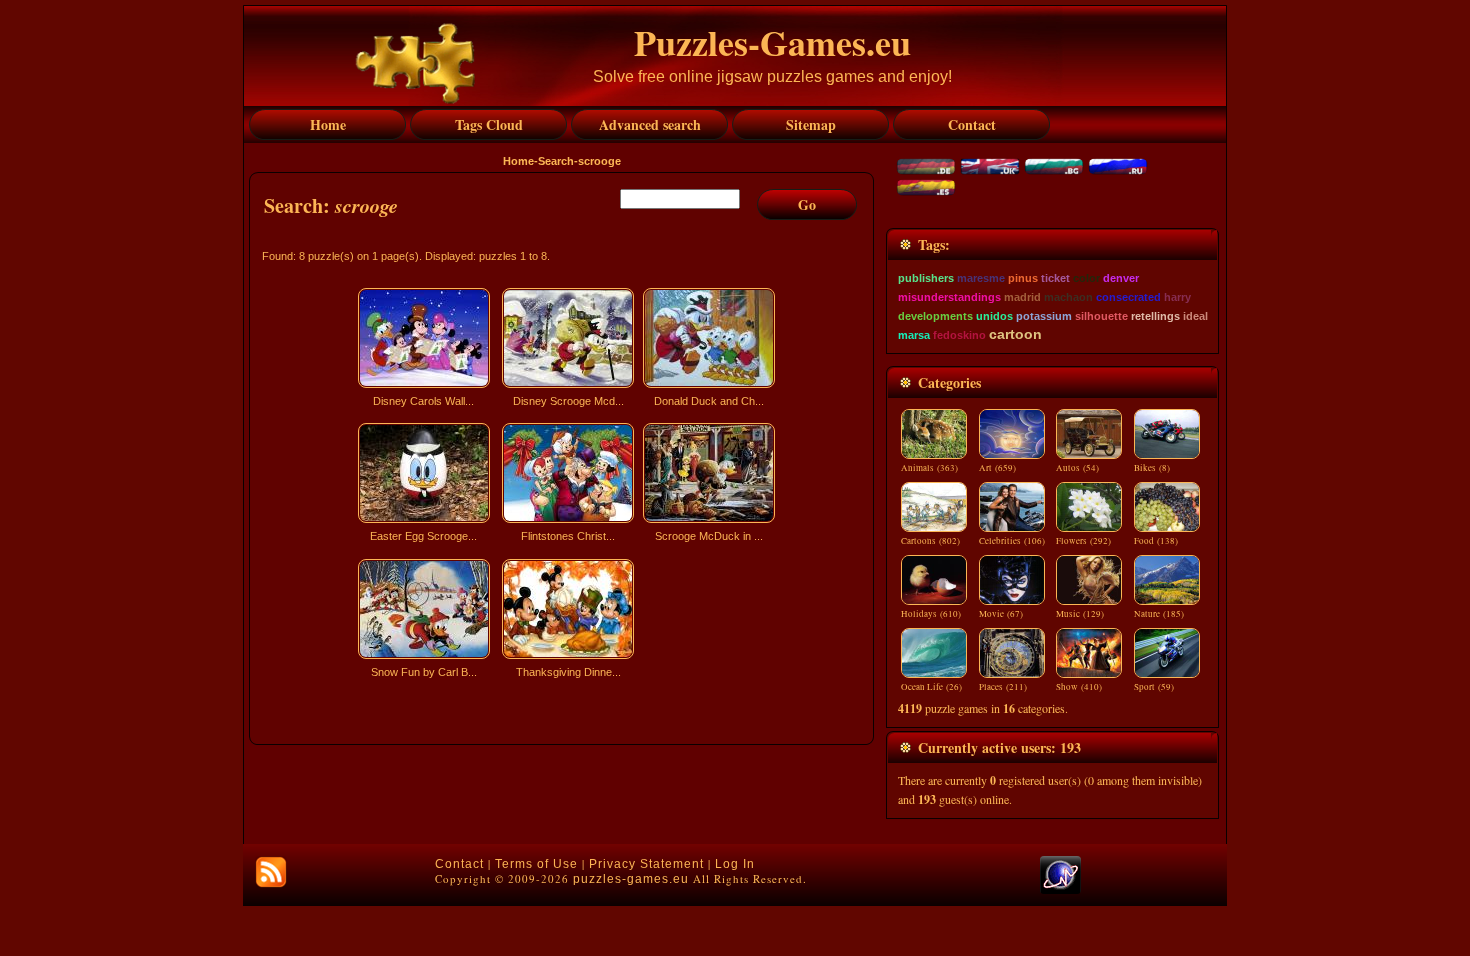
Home (518, 161)
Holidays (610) (931, 614)
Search (556, 161)
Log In (735, 864)
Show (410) (1079, 687)
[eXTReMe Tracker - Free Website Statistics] (1060, 890)
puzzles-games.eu (631, 879)
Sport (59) (1154, 687)
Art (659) (997, 468)
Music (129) (1080, 614)
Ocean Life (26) (931, 687)
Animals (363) (929, 468)
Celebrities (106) (1012, 541)
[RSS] (271, 872)
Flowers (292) (1083, 541)
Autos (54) (1077, 468)
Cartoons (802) (930, 541)
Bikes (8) (1152, 468)
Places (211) (1003, 687)
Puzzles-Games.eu (772, 42)
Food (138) (1156, 541)
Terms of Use (536, 864)
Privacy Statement (646, 864)
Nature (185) (1159, 614)
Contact (459, 864)
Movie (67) (1001, 614)
